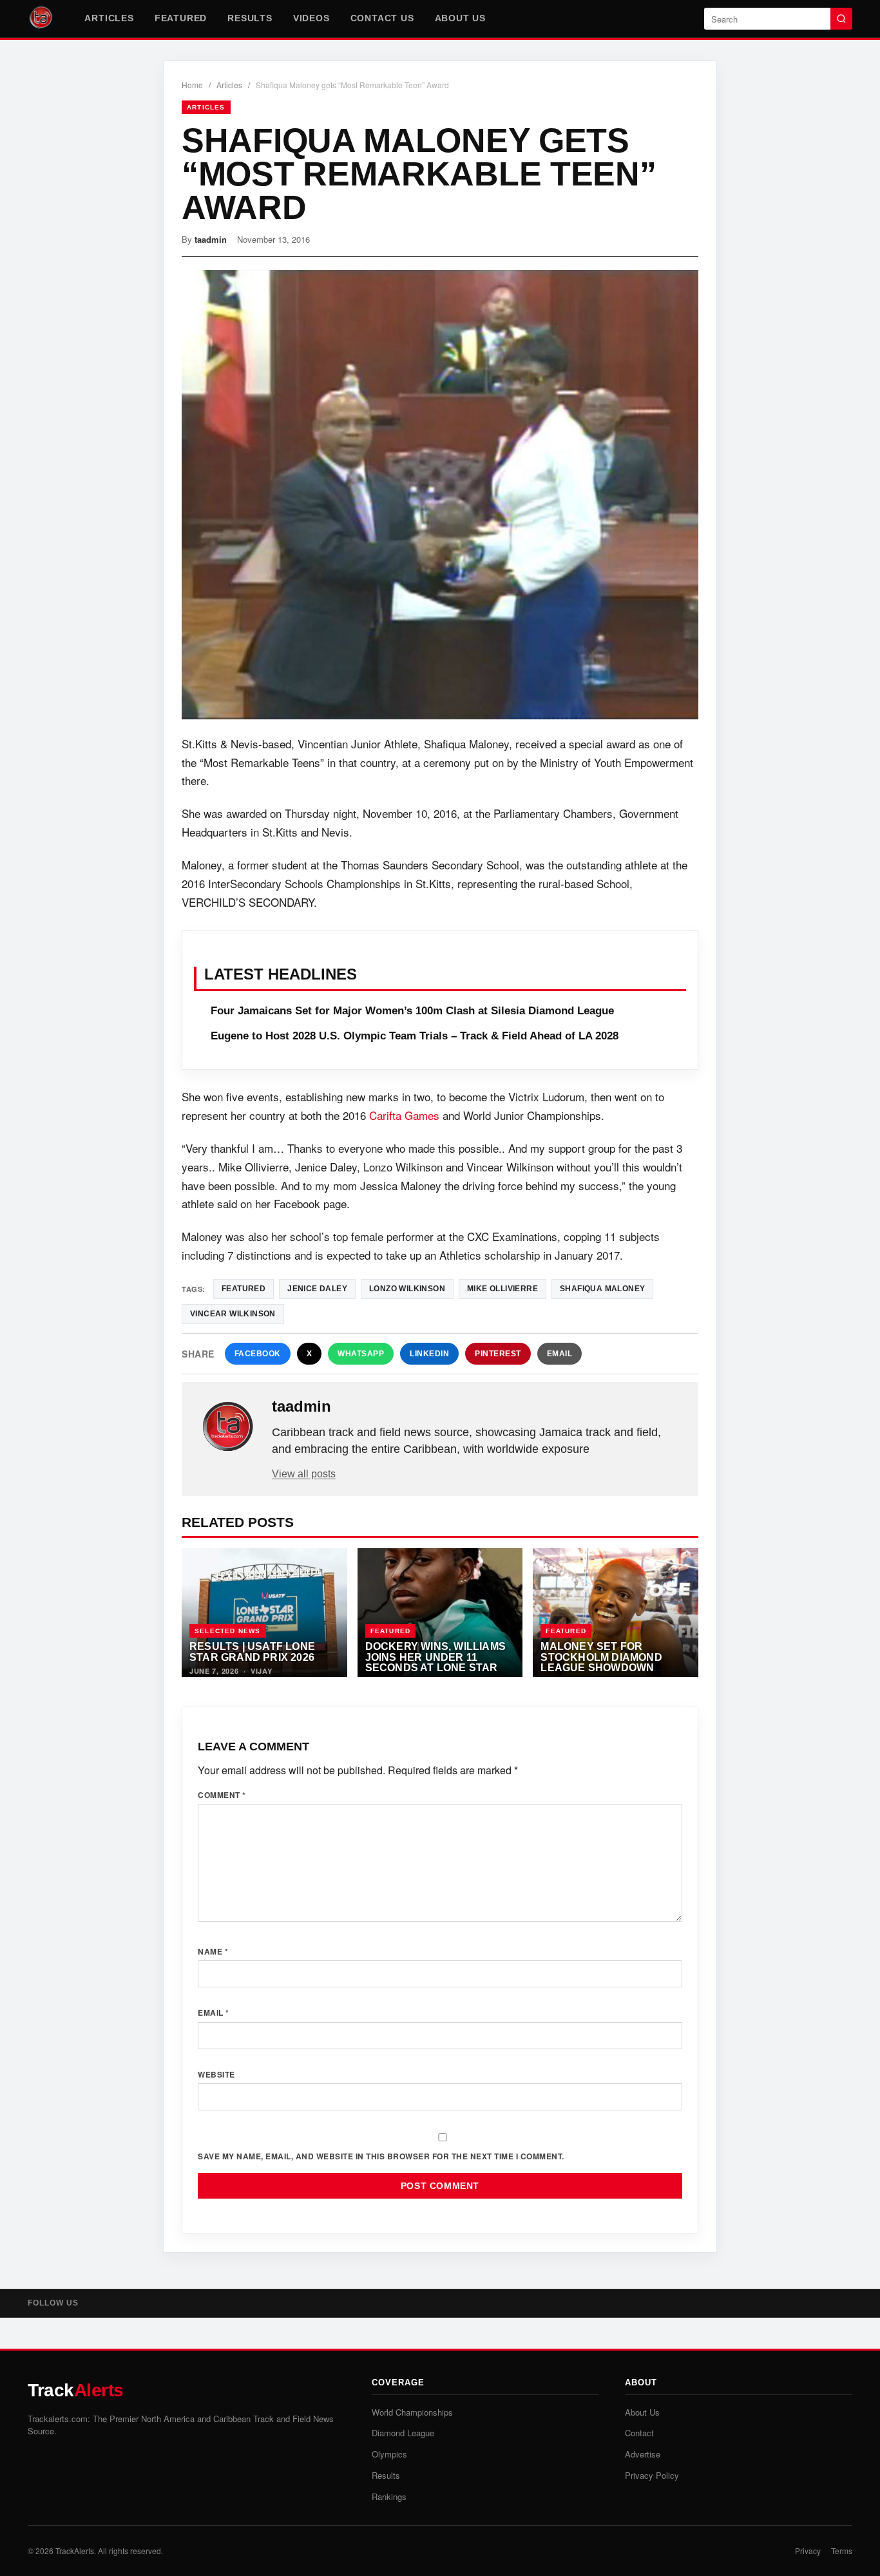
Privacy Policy (652, 2475)
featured (244, 1289)
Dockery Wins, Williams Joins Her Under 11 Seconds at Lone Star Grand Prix (435, 1662)
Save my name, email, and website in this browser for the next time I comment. (381, 2156)
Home (192, 85)
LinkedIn (429, 1354)
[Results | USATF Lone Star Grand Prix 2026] (264, 1613)
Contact (639, 2433)
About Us (460, 18)
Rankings (389, 2496)
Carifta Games (404, 1115)
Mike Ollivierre (502, 1289)
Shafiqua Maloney (602, 1289)
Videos (311, 18)
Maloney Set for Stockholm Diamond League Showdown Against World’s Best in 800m (613, 1667)
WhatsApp (361, 1354)
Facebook (258, 1354)
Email (560, 1354)
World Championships (412, 2412)
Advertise (643, 2454)
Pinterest (498, 1354)
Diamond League (403, 2433)
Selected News (228, 1631)
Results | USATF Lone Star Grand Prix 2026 (252, 1652)
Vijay (262, 1671)
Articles (109, 18)
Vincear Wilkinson (233, 1314)
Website (216, 2074)
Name (213, 1951)
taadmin (211, 239)
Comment (222, 1795)
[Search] (841, 19)
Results (250, 18)
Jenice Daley (317, 1289)
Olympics (389, 2454)
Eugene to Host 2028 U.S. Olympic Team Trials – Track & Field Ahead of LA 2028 (415, 1036)
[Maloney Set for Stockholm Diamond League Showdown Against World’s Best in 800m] (616, 1613)
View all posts (304, 1474)
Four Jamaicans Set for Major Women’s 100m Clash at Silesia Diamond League (412, 1011)
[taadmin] (228, 1427)
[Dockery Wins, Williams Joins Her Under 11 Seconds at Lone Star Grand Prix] (440, 1613)
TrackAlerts (75, 2551)
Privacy (808, 2551)
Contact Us (382, 18)
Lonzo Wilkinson (407, 1289)
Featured (181, 18)
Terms (842, 2551)
